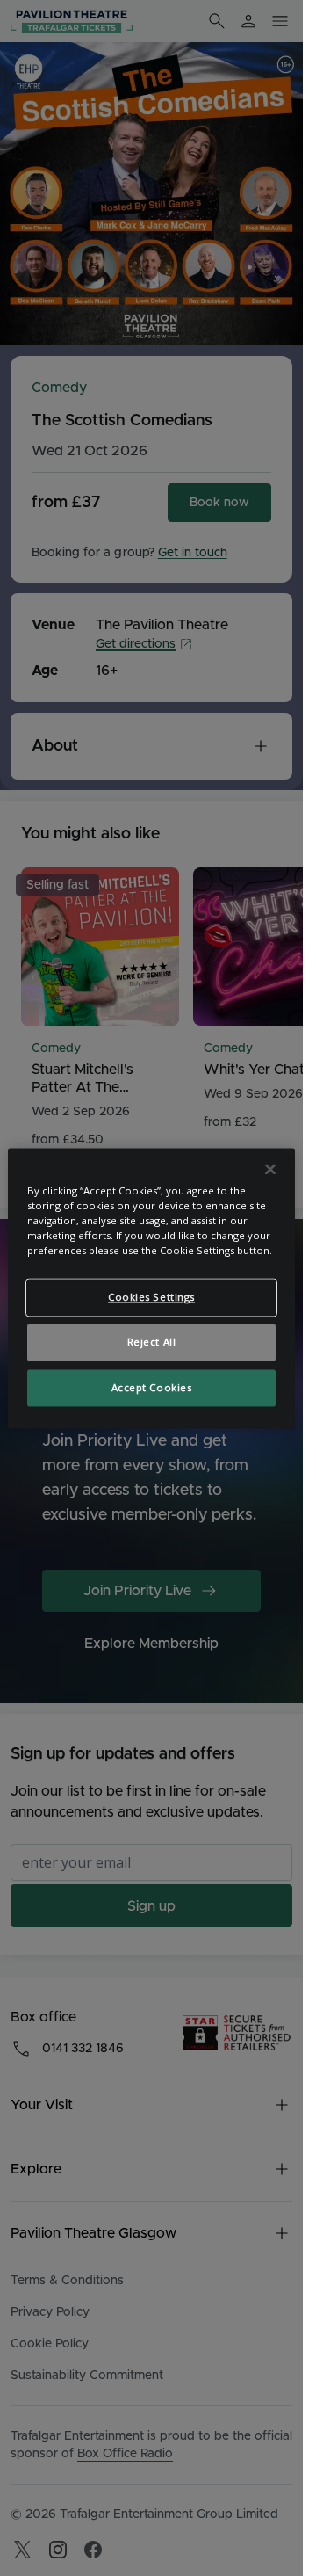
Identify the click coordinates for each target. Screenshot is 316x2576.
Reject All (152, 1342)
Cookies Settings (151, 1297)
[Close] (270, 1169)
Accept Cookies (152, 1387)
